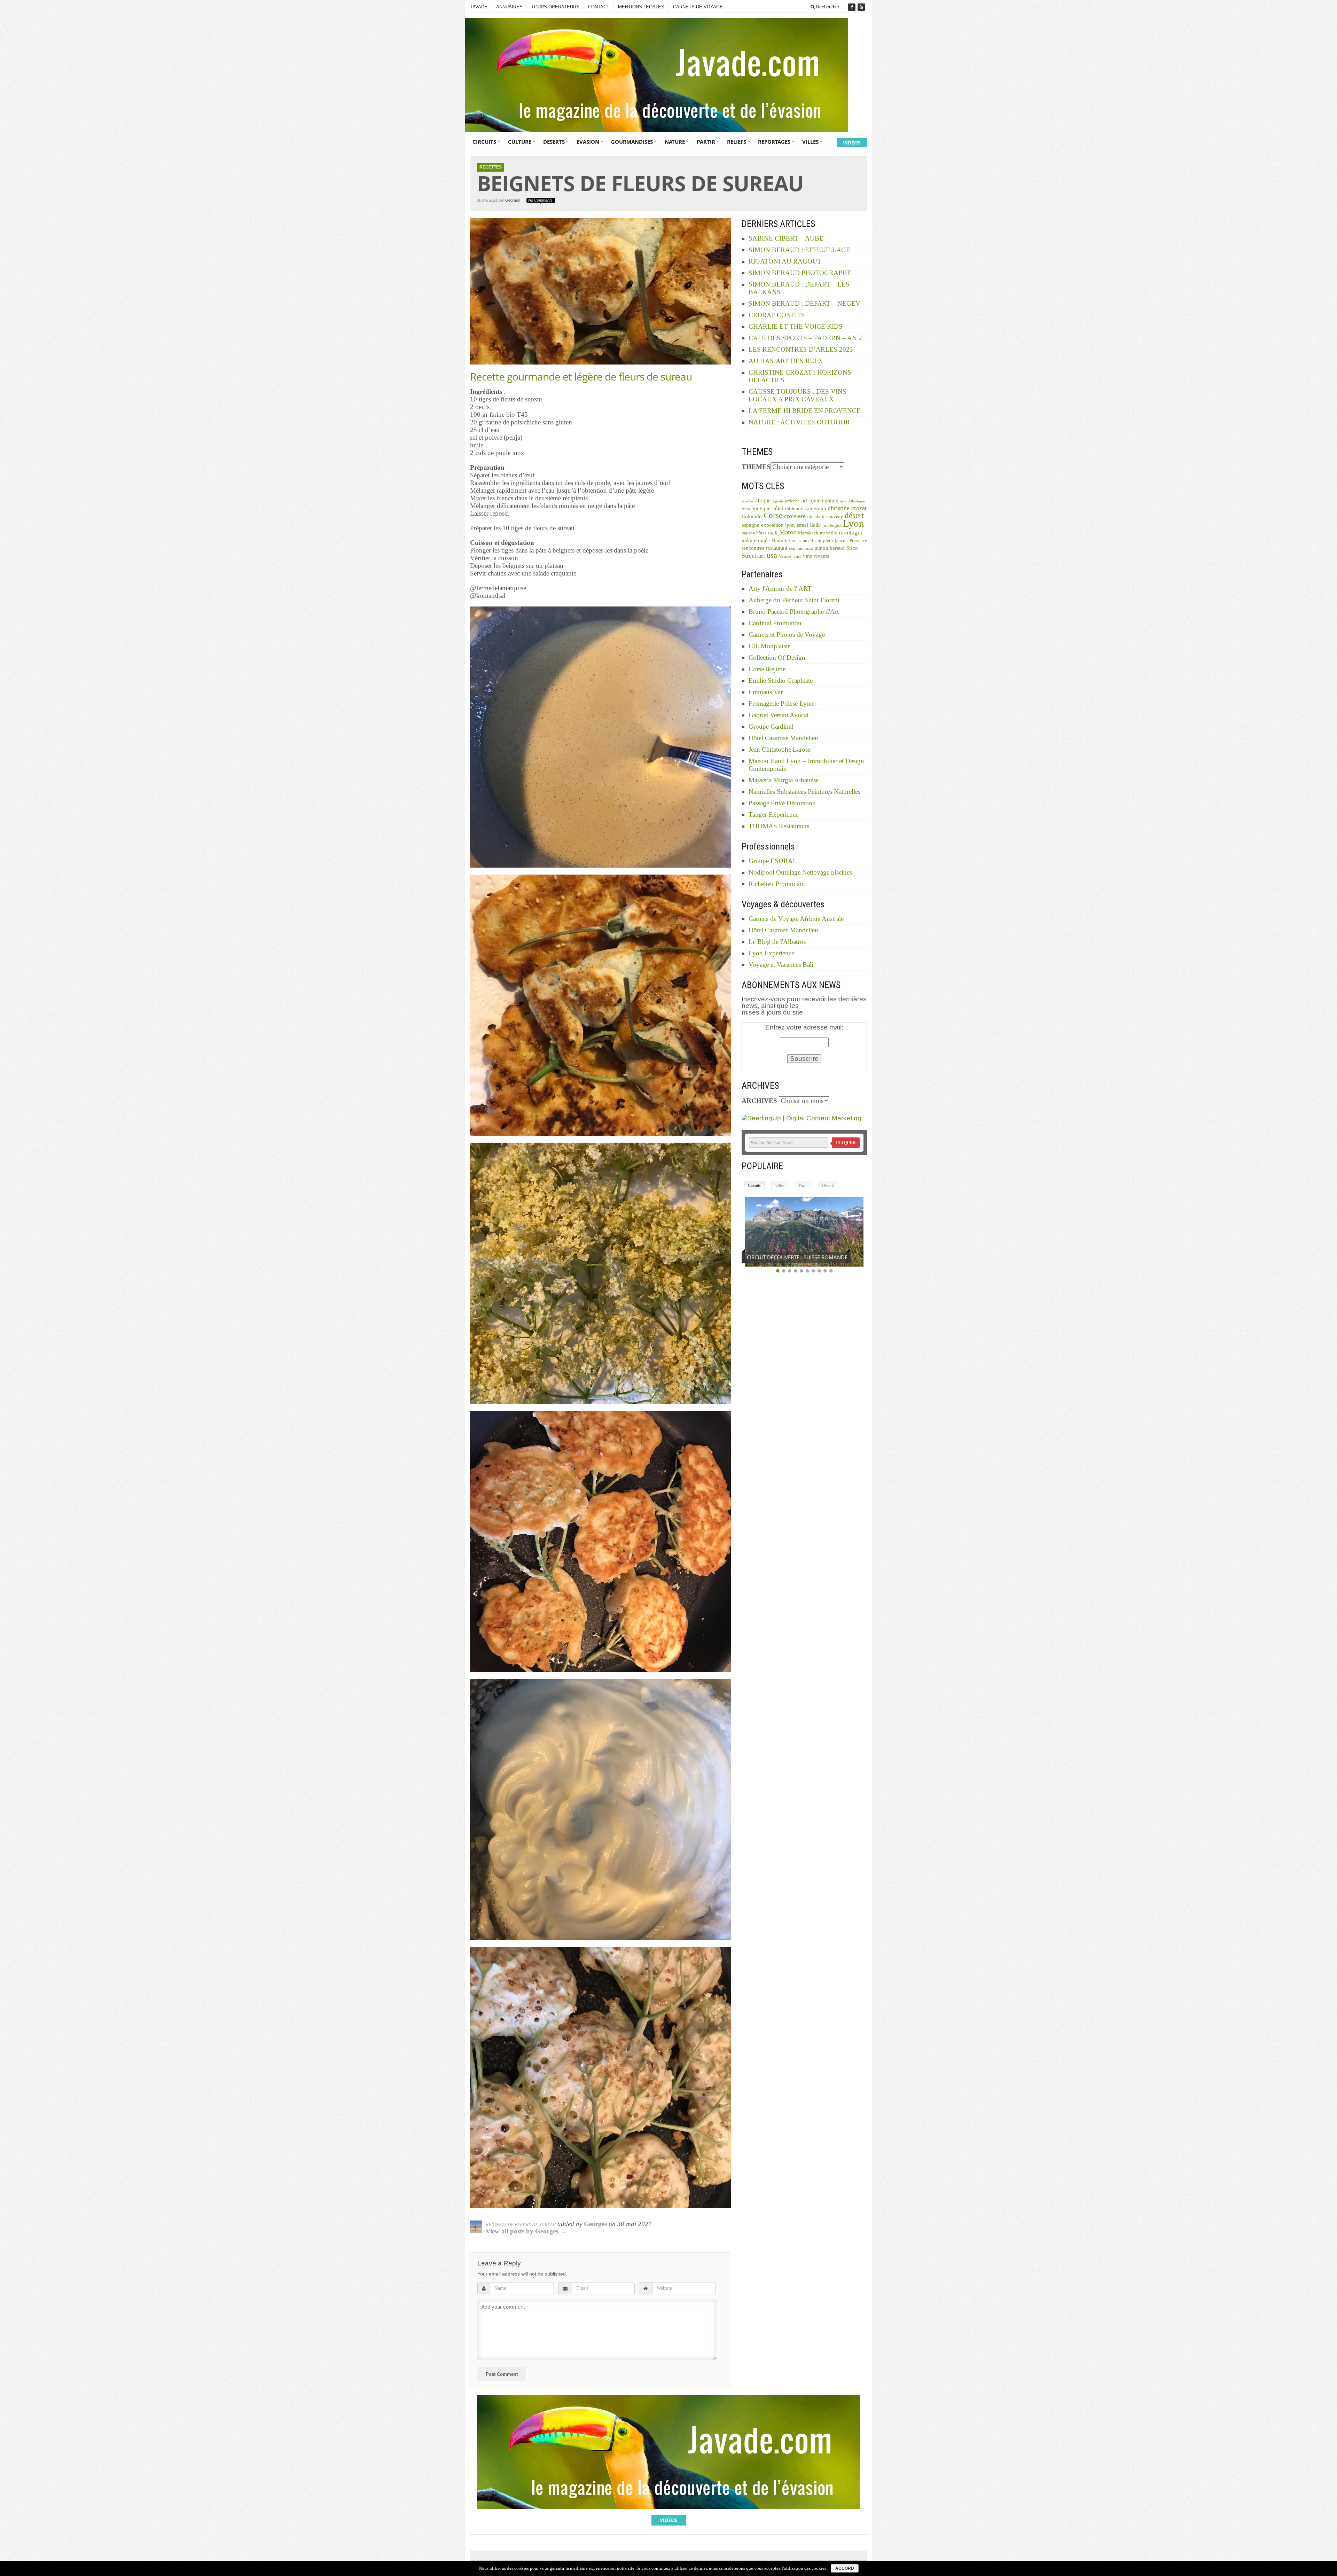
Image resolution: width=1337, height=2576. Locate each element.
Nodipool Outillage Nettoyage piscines (800, 872)
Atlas (746, 509)
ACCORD (845, 2568)
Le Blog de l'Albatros (777, 942)
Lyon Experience (771, 953)
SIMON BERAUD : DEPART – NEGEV (804, 303)
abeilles (748, 501)
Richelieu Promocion (777, 884)
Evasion (588, 142)
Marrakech (808, 533)
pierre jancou (835, 541)
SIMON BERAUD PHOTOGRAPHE (800, 273)
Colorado (752, 516)
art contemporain (820, 500)
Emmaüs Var (766, 692)
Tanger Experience (773, 815)
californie (794, 509)
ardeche (792, 501)
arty (843, 501)
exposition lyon (778, 525)
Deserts (554, 142)
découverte (832, 517)
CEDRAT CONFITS (777, 315)
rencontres (753, 548)
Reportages (774, 142)
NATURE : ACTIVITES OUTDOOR (799, 422)
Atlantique (857, 501)
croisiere (795, 516)
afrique (763, 500)
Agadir (778, 501)
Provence (858, 541)
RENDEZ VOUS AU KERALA (779, 1257)
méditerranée (756, 540)
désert (854, 515)
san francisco (801, 548)
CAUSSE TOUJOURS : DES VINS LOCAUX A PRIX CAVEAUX (797, 395)
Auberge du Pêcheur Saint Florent (794, 600)
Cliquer (846, 1143)
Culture (520, 142)
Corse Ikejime (767, 669)
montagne (851, 532)
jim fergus (832, 525)
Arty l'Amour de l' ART (780, 589)
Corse (773, 515)
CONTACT (599, 7)
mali (773, 533)
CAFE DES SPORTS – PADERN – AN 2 (805, 338)
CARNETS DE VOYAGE (698, 7)
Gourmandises (632, 142)
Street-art (753, 556)
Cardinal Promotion (775, 623)
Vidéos (852, 143)
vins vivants (816, 556)
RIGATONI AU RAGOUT (785, 261)
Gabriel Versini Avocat (779, 715)
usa (772, 555)
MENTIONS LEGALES (641, 7)
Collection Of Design (777, 657)
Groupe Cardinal (771, 726)
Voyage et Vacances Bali (781, 965)
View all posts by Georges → (526, 2231)
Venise (785, 556)
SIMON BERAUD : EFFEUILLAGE (799, 250)
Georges (513, 200)
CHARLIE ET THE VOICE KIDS (796, 326)
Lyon (854, 523)
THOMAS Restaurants (779, 826)
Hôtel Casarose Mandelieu (783, 738)
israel (802, 525)
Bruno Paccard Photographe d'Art (794, 612)
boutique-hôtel (767, 508)
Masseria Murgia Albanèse (784, 780)
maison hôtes (754, 533)
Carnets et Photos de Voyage (787, 635)
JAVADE (479, 7)
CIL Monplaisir (769, 646)
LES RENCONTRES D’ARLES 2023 (801, 349)
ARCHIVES (759, 1101)
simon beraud (830, 548)
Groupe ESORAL (773, 861)
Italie (815, 525)
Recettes (491, 167)
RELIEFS (737, 142)
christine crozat (847, 508)
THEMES (756, 467)
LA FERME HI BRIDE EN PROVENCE (805, 411)
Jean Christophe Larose (780, 749)
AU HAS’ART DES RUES (786, 361)
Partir (706, 142)
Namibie (781, 540)
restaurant (777, 548)
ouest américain (807, 541)
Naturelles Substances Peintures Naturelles (804, 792)
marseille (828, 533)
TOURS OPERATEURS (555, 7)
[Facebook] (852, 7)
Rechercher (827, 7)
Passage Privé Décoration (782, 803)
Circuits (484, 142)
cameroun (815, 508)
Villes (810, 142)
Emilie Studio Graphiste (781, 680)
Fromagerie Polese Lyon (781, 703)
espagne (750, 525)
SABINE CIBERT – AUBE (786, 238)
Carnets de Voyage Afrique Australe (796, 919)
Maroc (788, 532)
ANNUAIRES (509, 7)
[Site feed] (862, 7)
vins (797, 556)
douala (814, 517)
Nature (675, 142)
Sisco (852, 548)
